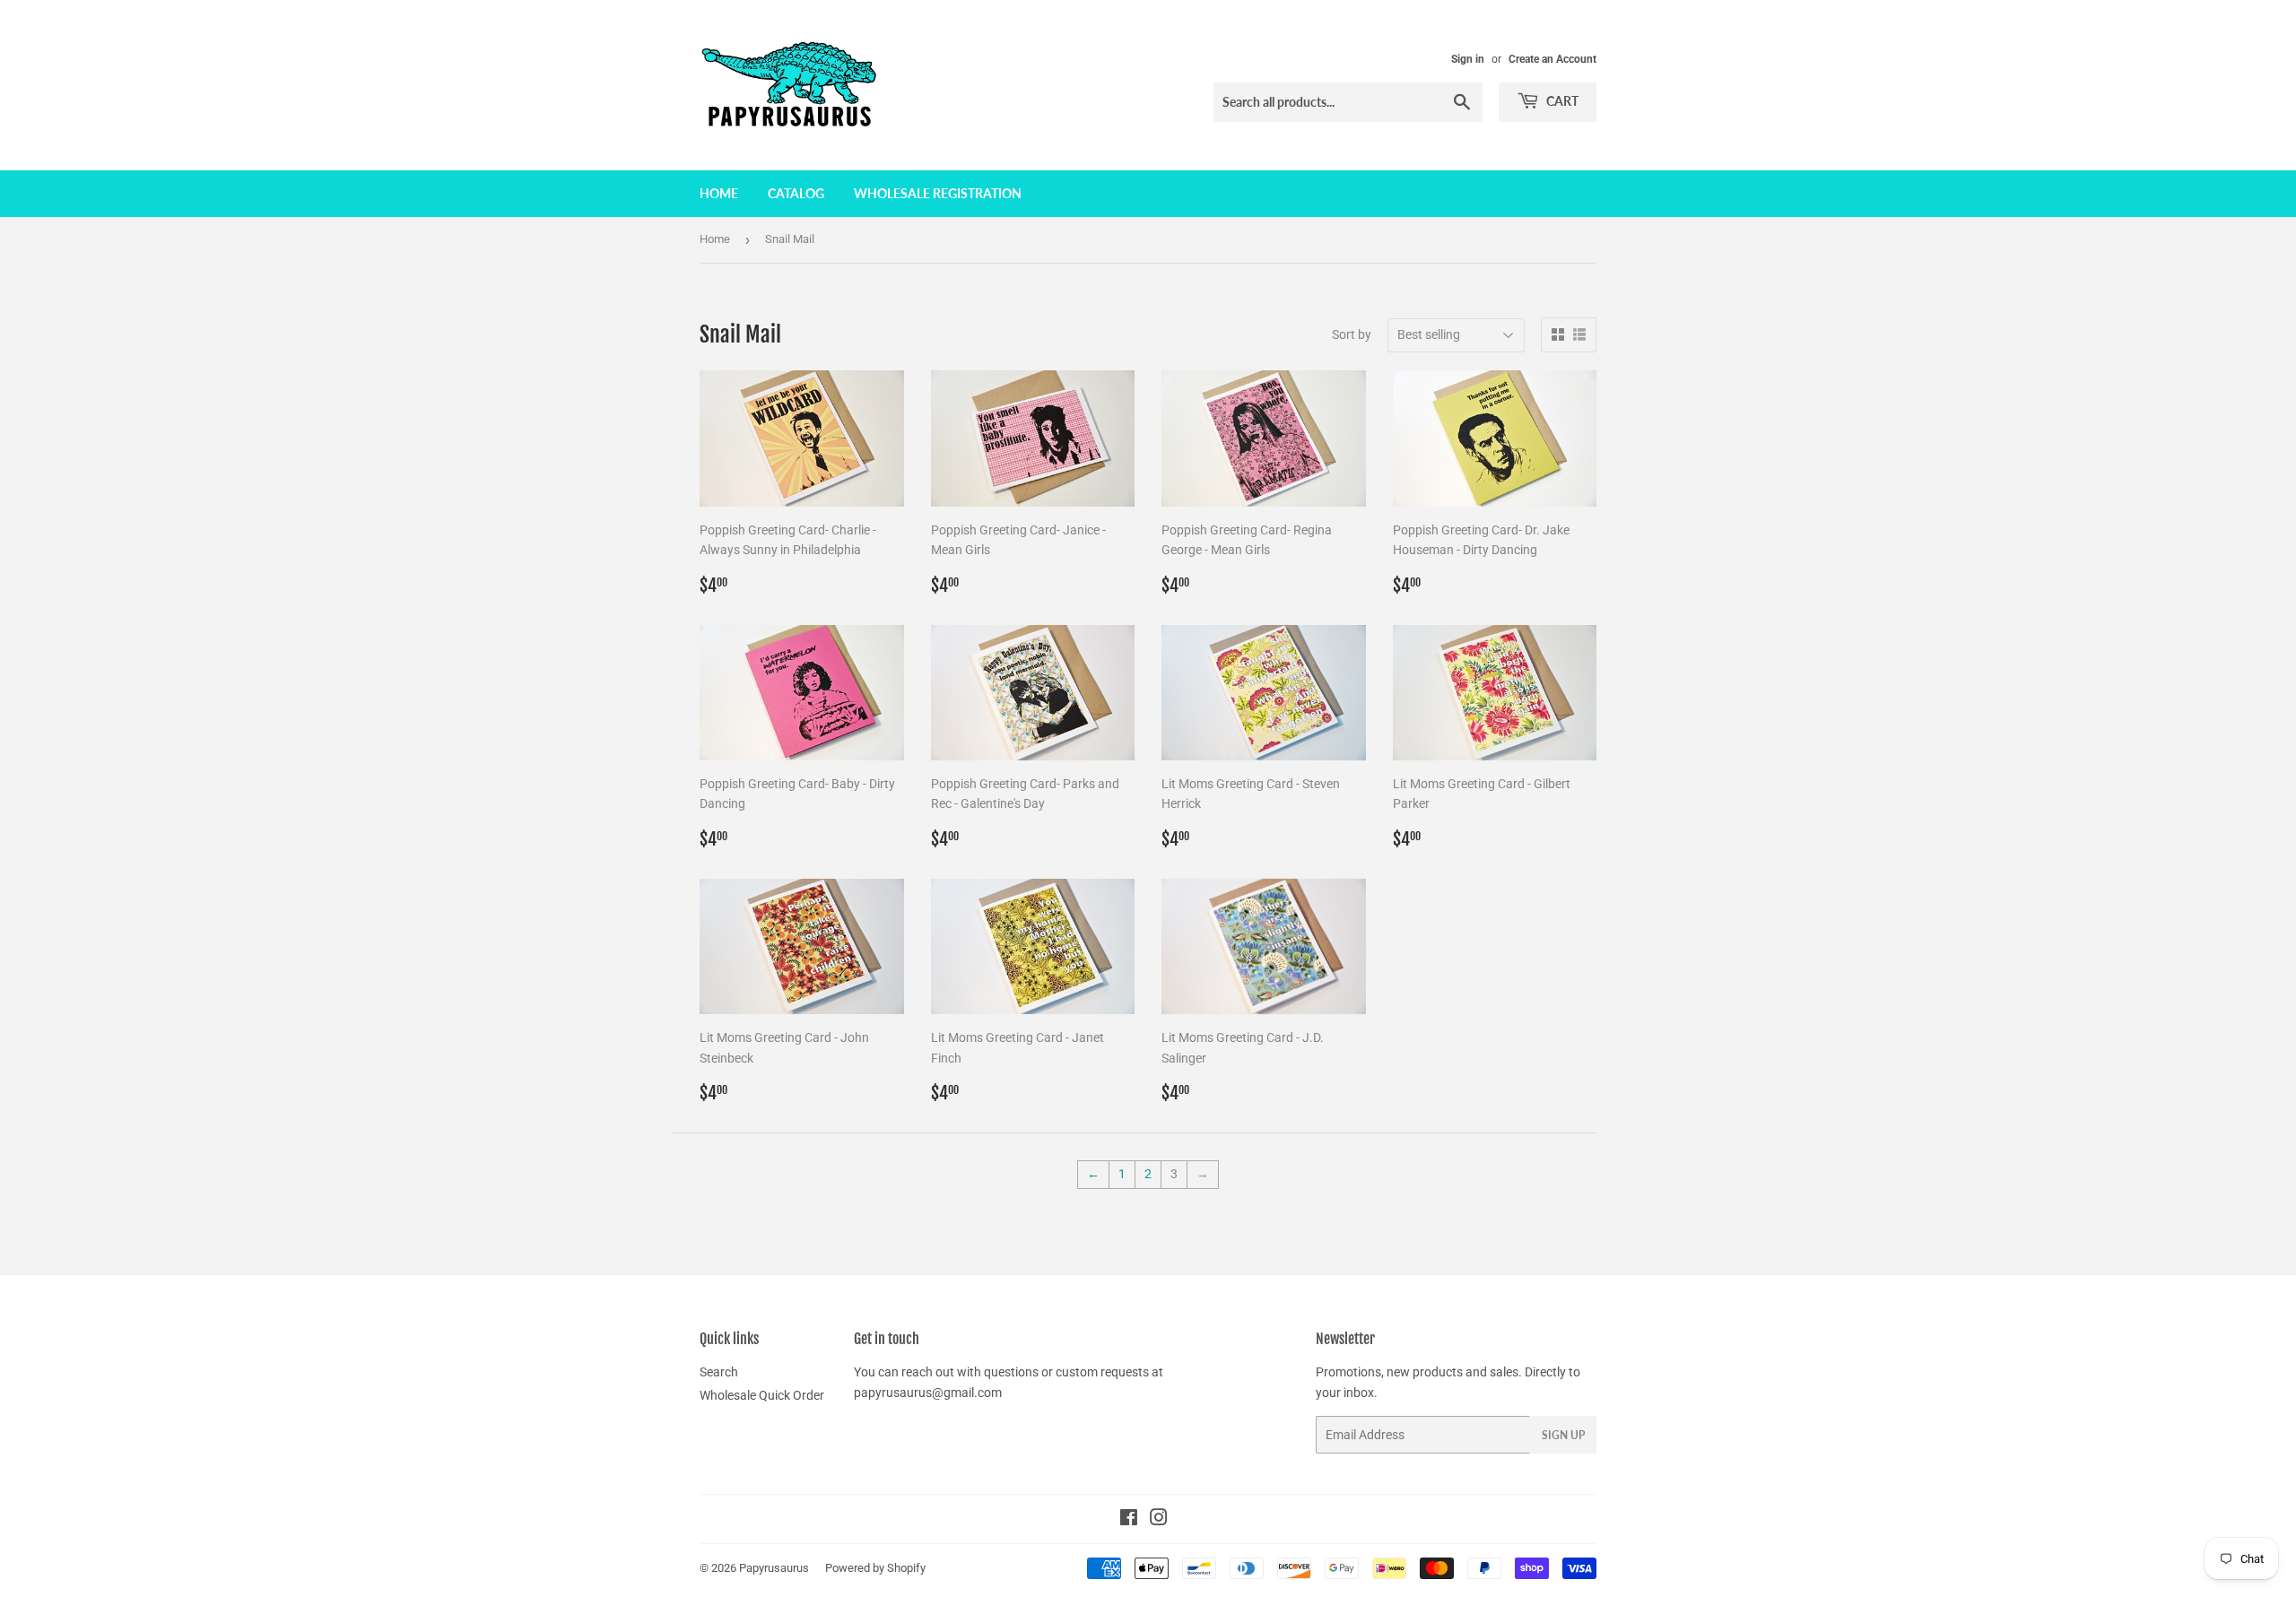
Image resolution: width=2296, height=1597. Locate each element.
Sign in (1468, 59)
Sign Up (1563, 1435)
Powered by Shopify (875, 1568)
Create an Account (1552, 59)
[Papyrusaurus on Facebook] (1129, 1520)
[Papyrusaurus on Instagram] (1159, 1520)
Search (719, 1372)
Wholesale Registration (938, 193)
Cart (1561, 101)
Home (719, 193)
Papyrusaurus (774, 1568)
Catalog (796, 193)
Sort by (1352, 334)
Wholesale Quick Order (762, 1395)
